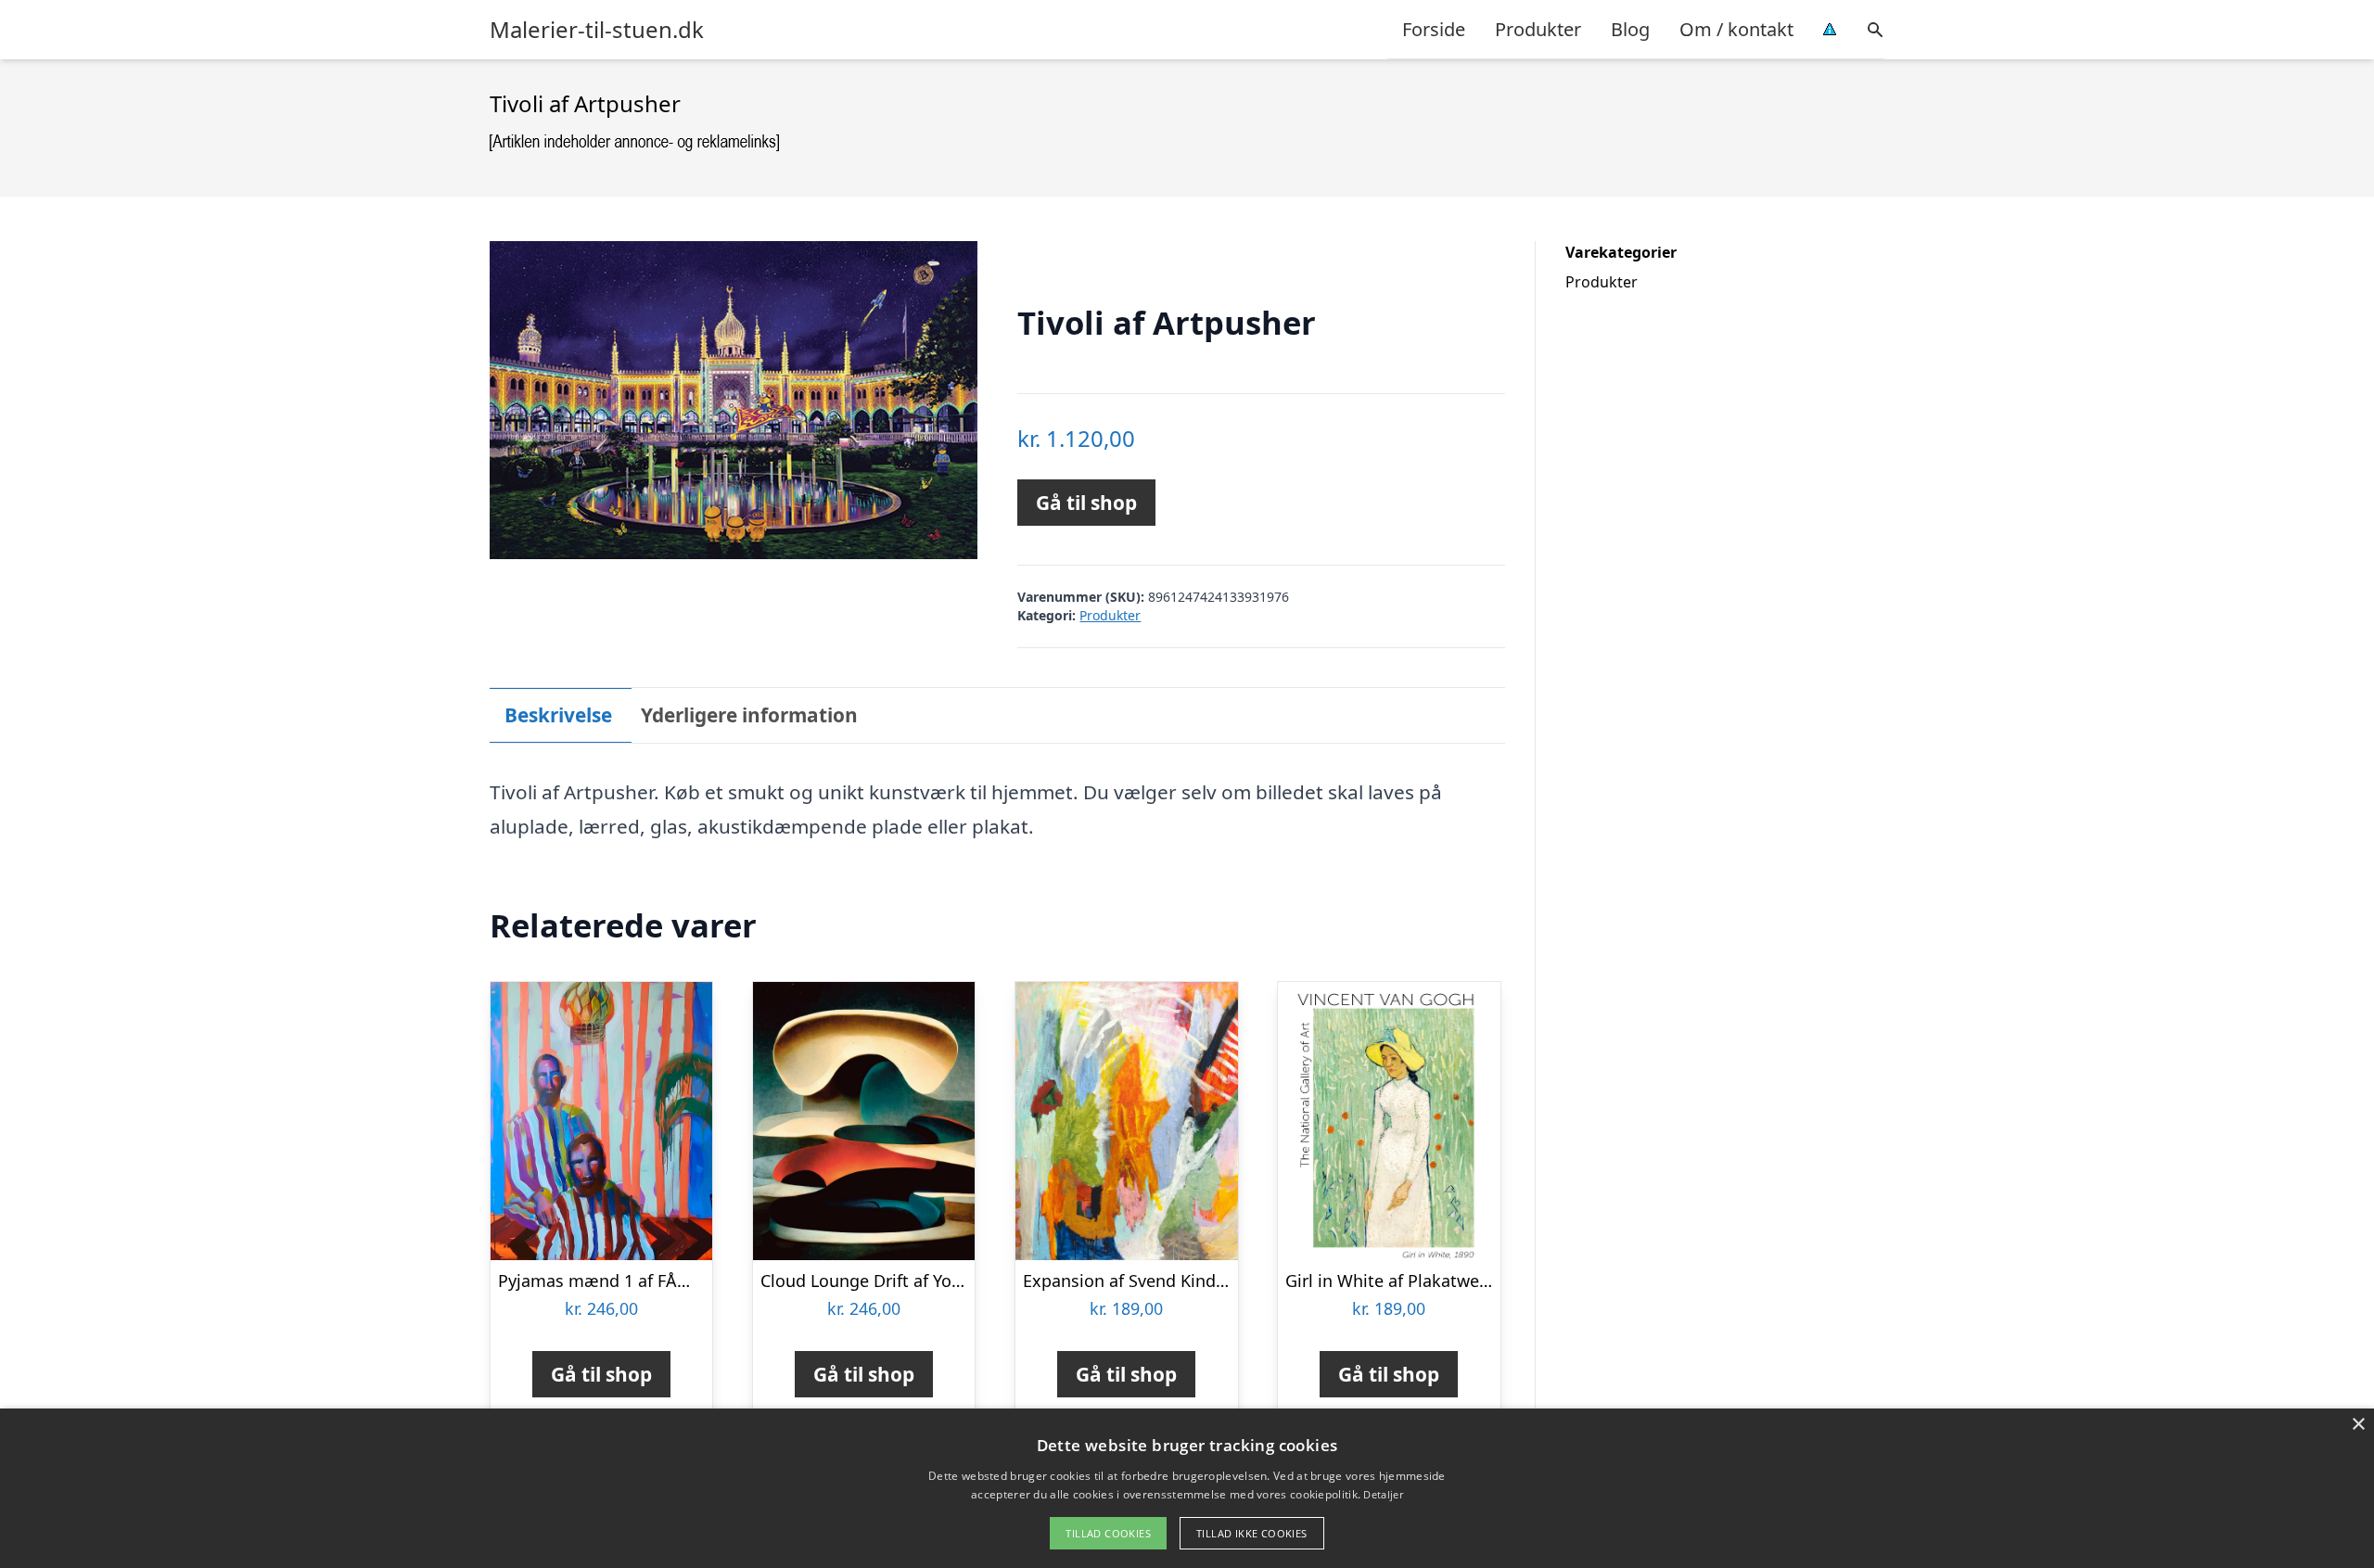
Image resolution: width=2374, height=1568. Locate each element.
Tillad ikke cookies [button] (1252, 1533)
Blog (1630, 29)
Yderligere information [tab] (749, 715)
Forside (1434, 29)
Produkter (1538, 29)
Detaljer (1383, 1494)
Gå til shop (1086, 503)
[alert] (1187, 1488)
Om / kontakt (1736, 29)
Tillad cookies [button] (1108, 1533)
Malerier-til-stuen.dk (597, 30)
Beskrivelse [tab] (558, 715)
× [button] (2358, 1425)
